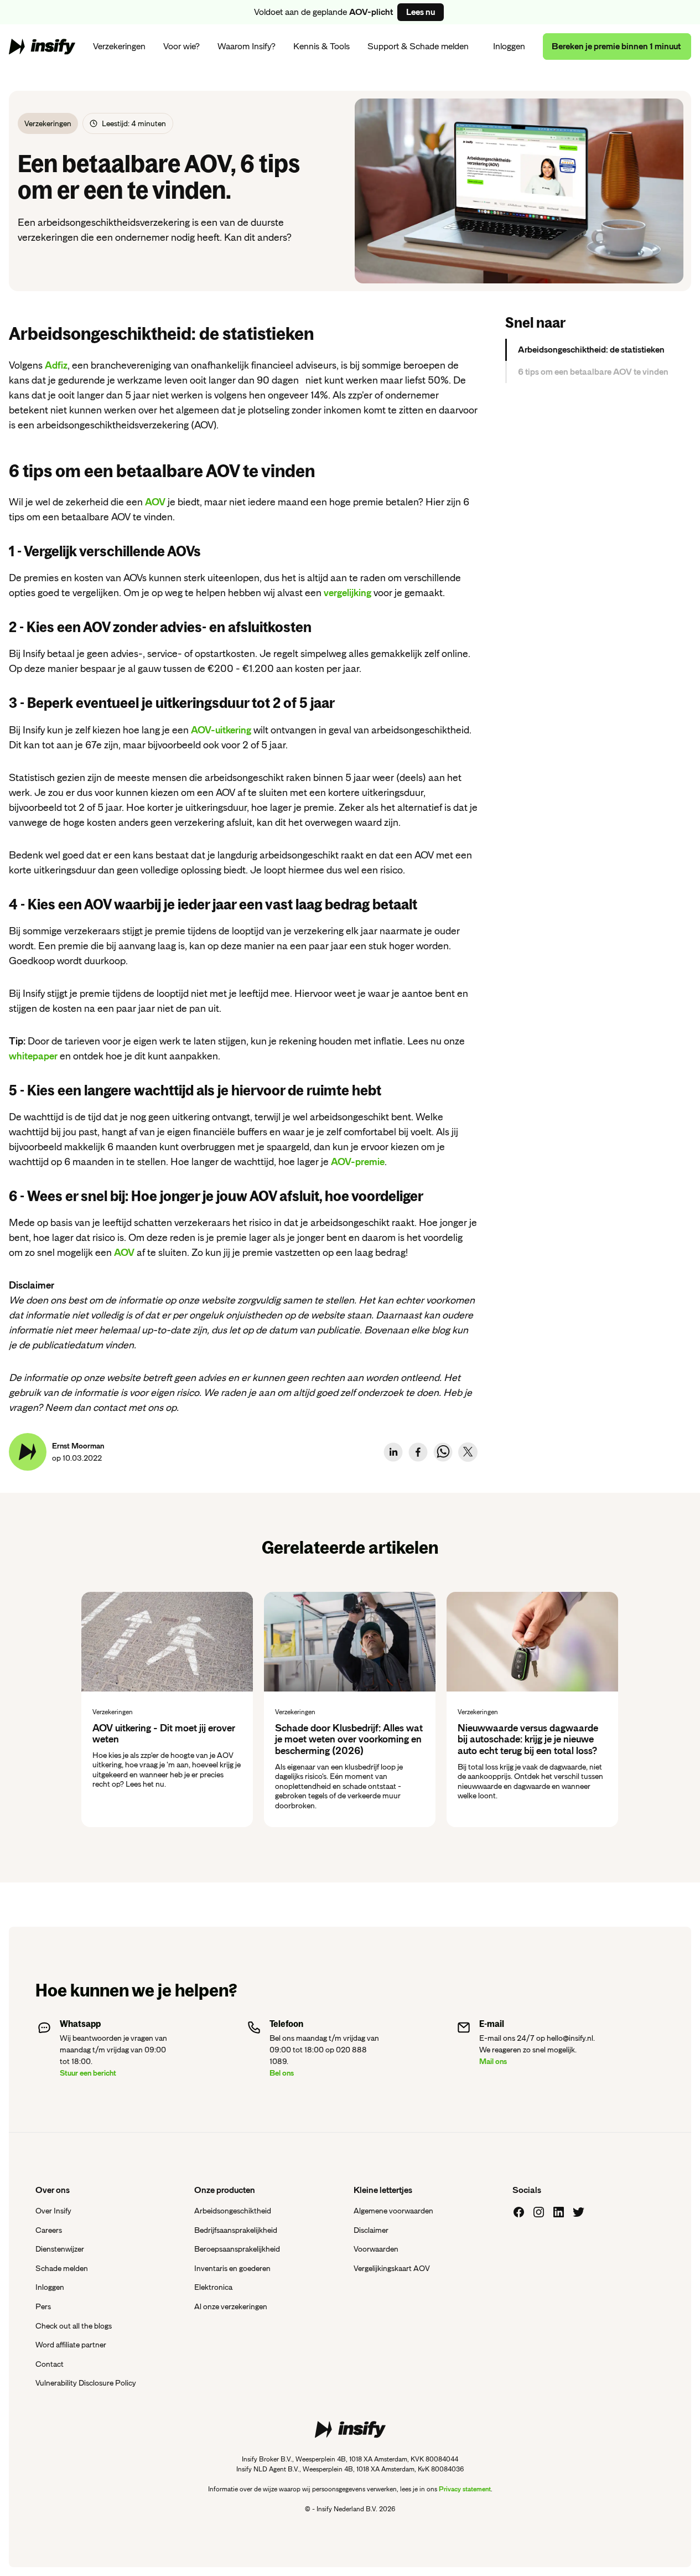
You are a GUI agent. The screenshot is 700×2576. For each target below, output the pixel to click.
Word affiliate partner (71, 2345)
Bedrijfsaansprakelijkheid (236, 2230)
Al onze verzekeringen (231, 2306)
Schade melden (62, 2268)
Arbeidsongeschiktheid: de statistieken (591, 350)
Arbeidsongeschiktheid (233, 2211)
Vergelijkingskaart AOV (392, 2268)
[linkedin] (393, 1452)
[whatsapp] (443, 1452)
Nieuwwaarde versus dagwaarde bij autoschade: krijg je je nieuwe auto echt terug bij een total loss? (528, 1739)
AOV (155, 502)
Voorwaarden (376, 2249)
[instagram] (539, 2212)
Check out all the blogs (74, 2326)
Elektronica (213, 2287)
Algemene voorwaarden (393, 2211)
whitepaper (33, 1056)
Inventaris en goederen (232, 2268)
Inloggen (509, 46)
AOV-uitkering (221, 730)
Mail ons (493, 2061)
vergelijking (348, 593)
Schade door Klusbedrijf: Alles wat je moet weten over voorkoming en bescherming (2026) (349, 1739)
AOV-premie (358, 1162)
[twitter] (468, 1452)
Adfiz (56, 365)
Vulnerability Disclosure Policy (86, 2383)
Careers (49, 2230)
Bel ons (282, 2073)
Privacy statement (465, 2489)
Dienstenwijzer (60, 2249)
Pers (43, 2306)
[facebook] (418, 1452)
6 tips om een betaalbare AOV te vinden (593, 372)
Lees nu (421, 12)
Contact (50, 2364)
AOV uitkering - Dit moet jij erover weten (164, 1734)
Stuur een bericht (88, 2073)
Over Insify (53, 2211)
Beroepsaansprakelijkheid (237, 2249)
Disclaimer (371, 2230)
